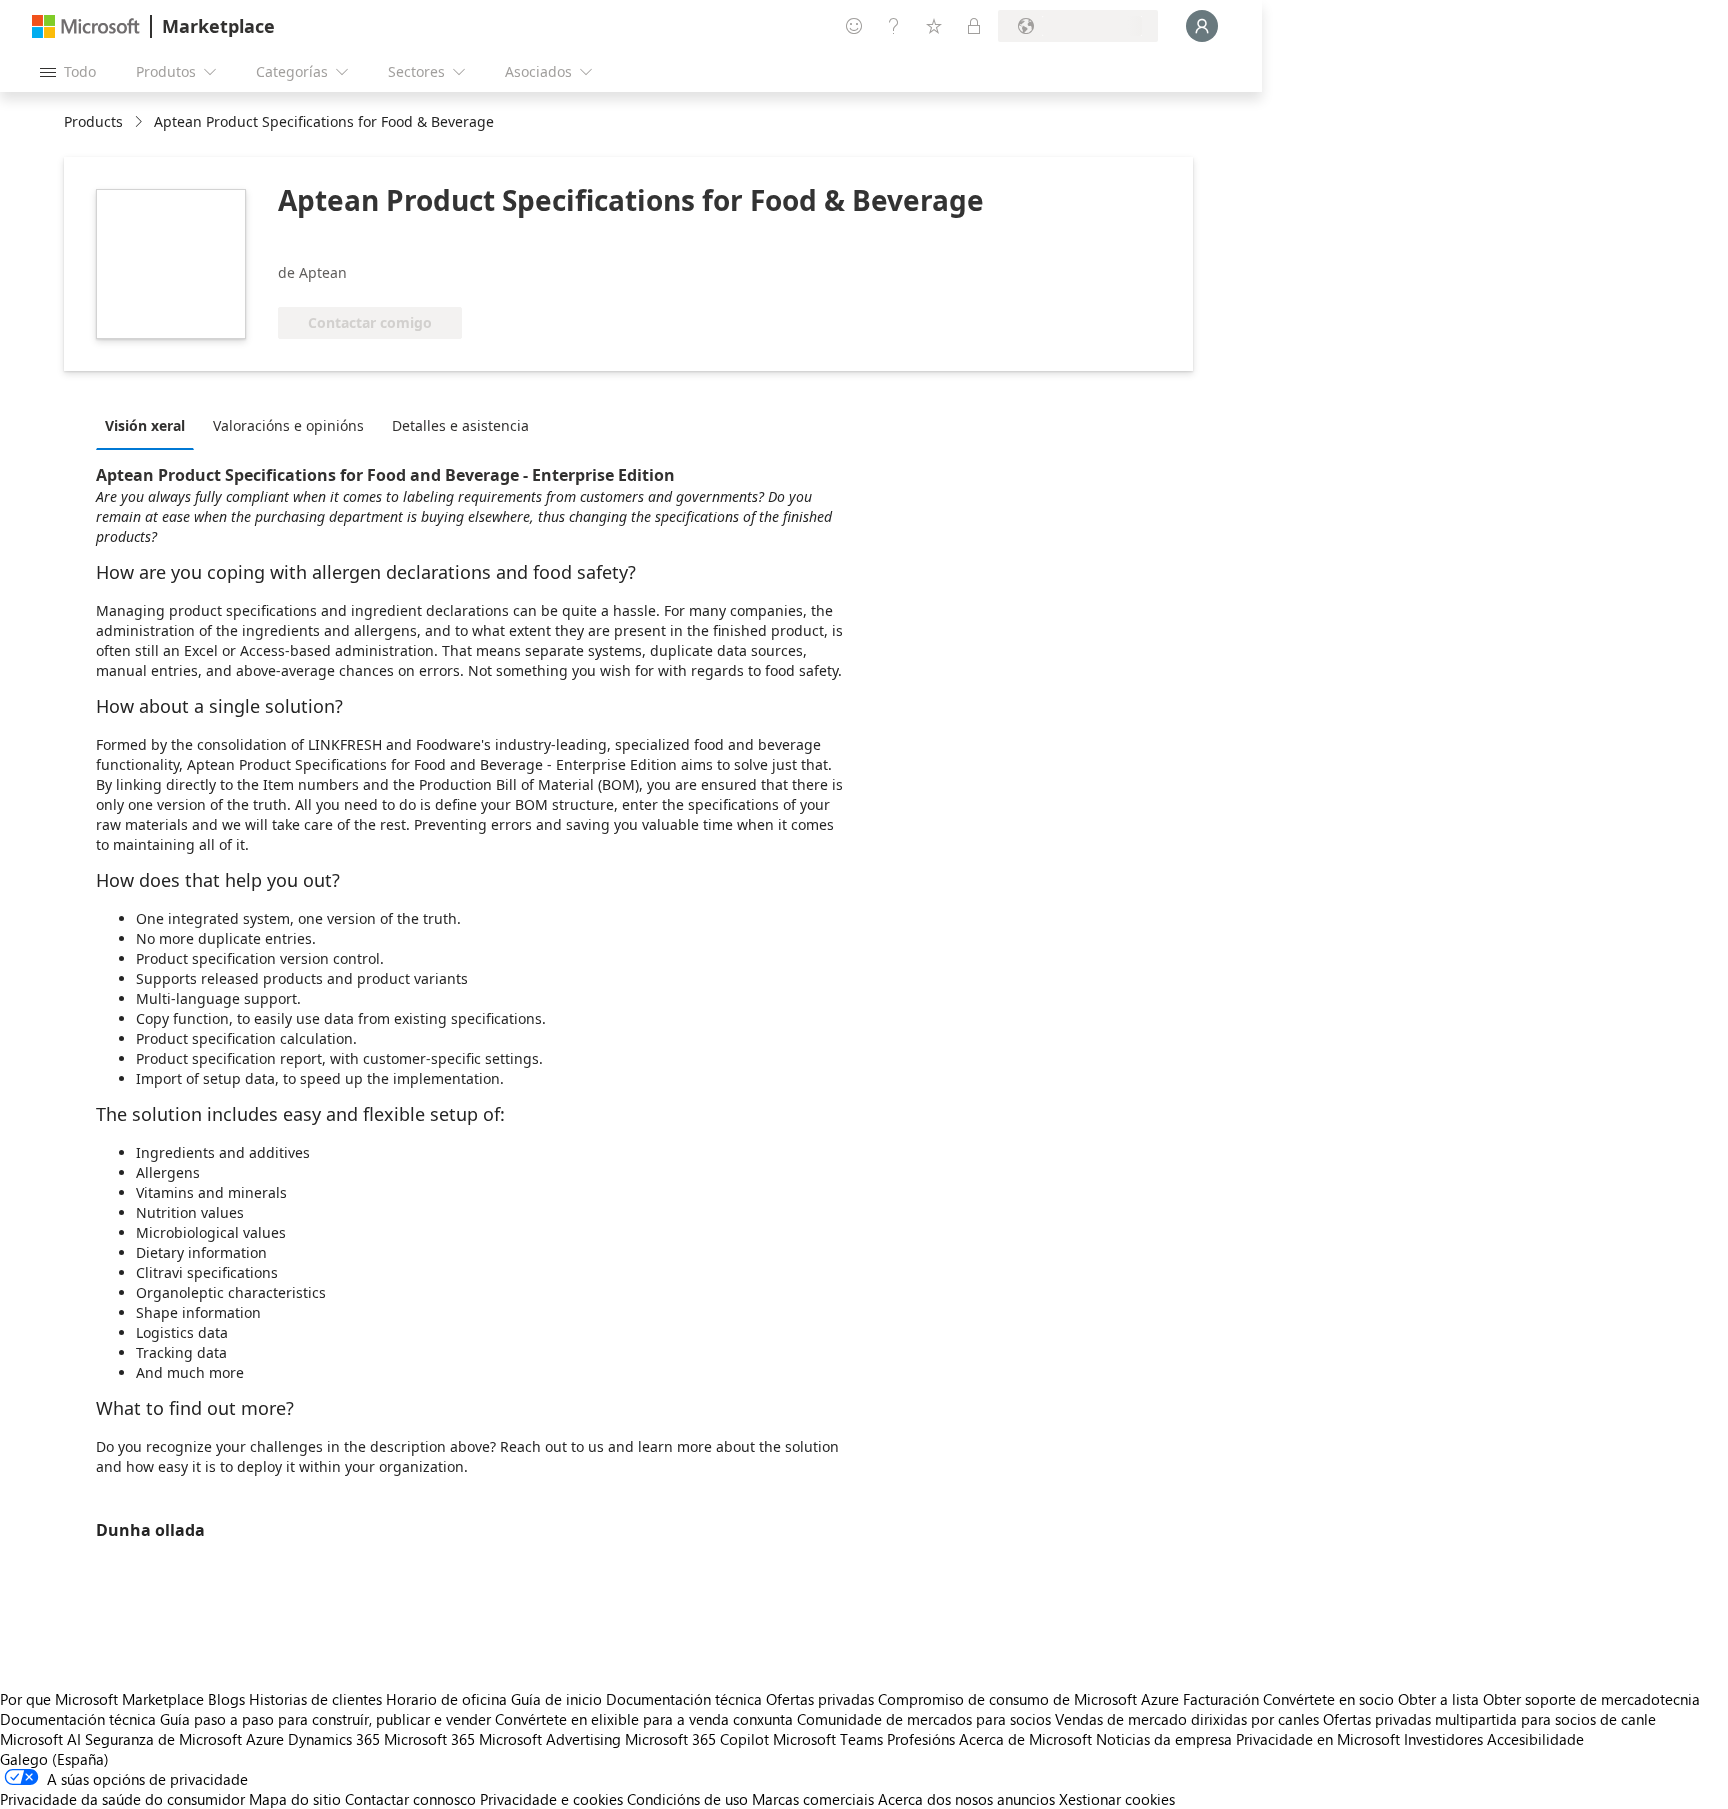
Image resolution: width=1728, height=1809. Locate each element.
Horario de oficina (446, 1699)
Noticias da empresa (1164, 1739)
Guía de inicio (556, 1699)
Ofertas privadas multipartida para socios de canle (1489, 1719)
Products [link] (93, 121)
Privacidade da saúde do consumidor (122, 1799)
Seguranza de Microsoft (163, 1739)
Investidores (1443, 1739)
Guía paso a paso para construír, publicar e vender (325, 1719)
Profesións (921, 1739)
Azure (265, 1739)
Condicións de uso (687, 1799)
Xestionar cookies (1117, 1799)
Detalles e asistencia (460, 425)
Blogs (226, 1699)
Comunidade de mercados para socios (924, 1719)
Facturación (1221, 1699)
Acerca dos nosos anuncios (966, 1799)
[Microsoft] (86, 26)
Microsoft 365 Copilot (697, 1739)
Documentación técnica (684, 1699)
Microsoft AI (40, 1739)
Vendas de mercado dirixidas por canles (1187, 1719)
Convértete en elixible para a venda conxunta (644, 1719)
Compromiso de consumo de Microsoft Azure (1030, 1699)
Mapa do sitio (295, 1799)
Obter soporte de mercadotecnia (1591, 1699)
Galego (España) (54, 1759)
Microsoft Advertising (550, 1739)
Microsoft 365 (429, 1739)
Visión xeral (145, 425)
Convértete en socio (1328, 1699)
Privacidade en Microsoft (1318, 1739)
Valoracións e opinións (288, 425)
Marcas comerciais (813, 1799)
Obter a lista (1438, 1699)
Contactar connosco (410, 1799)
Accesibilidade (1535, 1739)
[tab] (150, 425)
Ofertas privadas (820, 1699)
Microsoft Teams (828, 1739)
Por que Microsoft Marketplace (102, 1699)
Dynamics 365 (334, 1739)
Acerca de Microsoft (1025, 1739)
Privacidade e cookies (551, 1799)
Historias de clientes (315, 1699)
